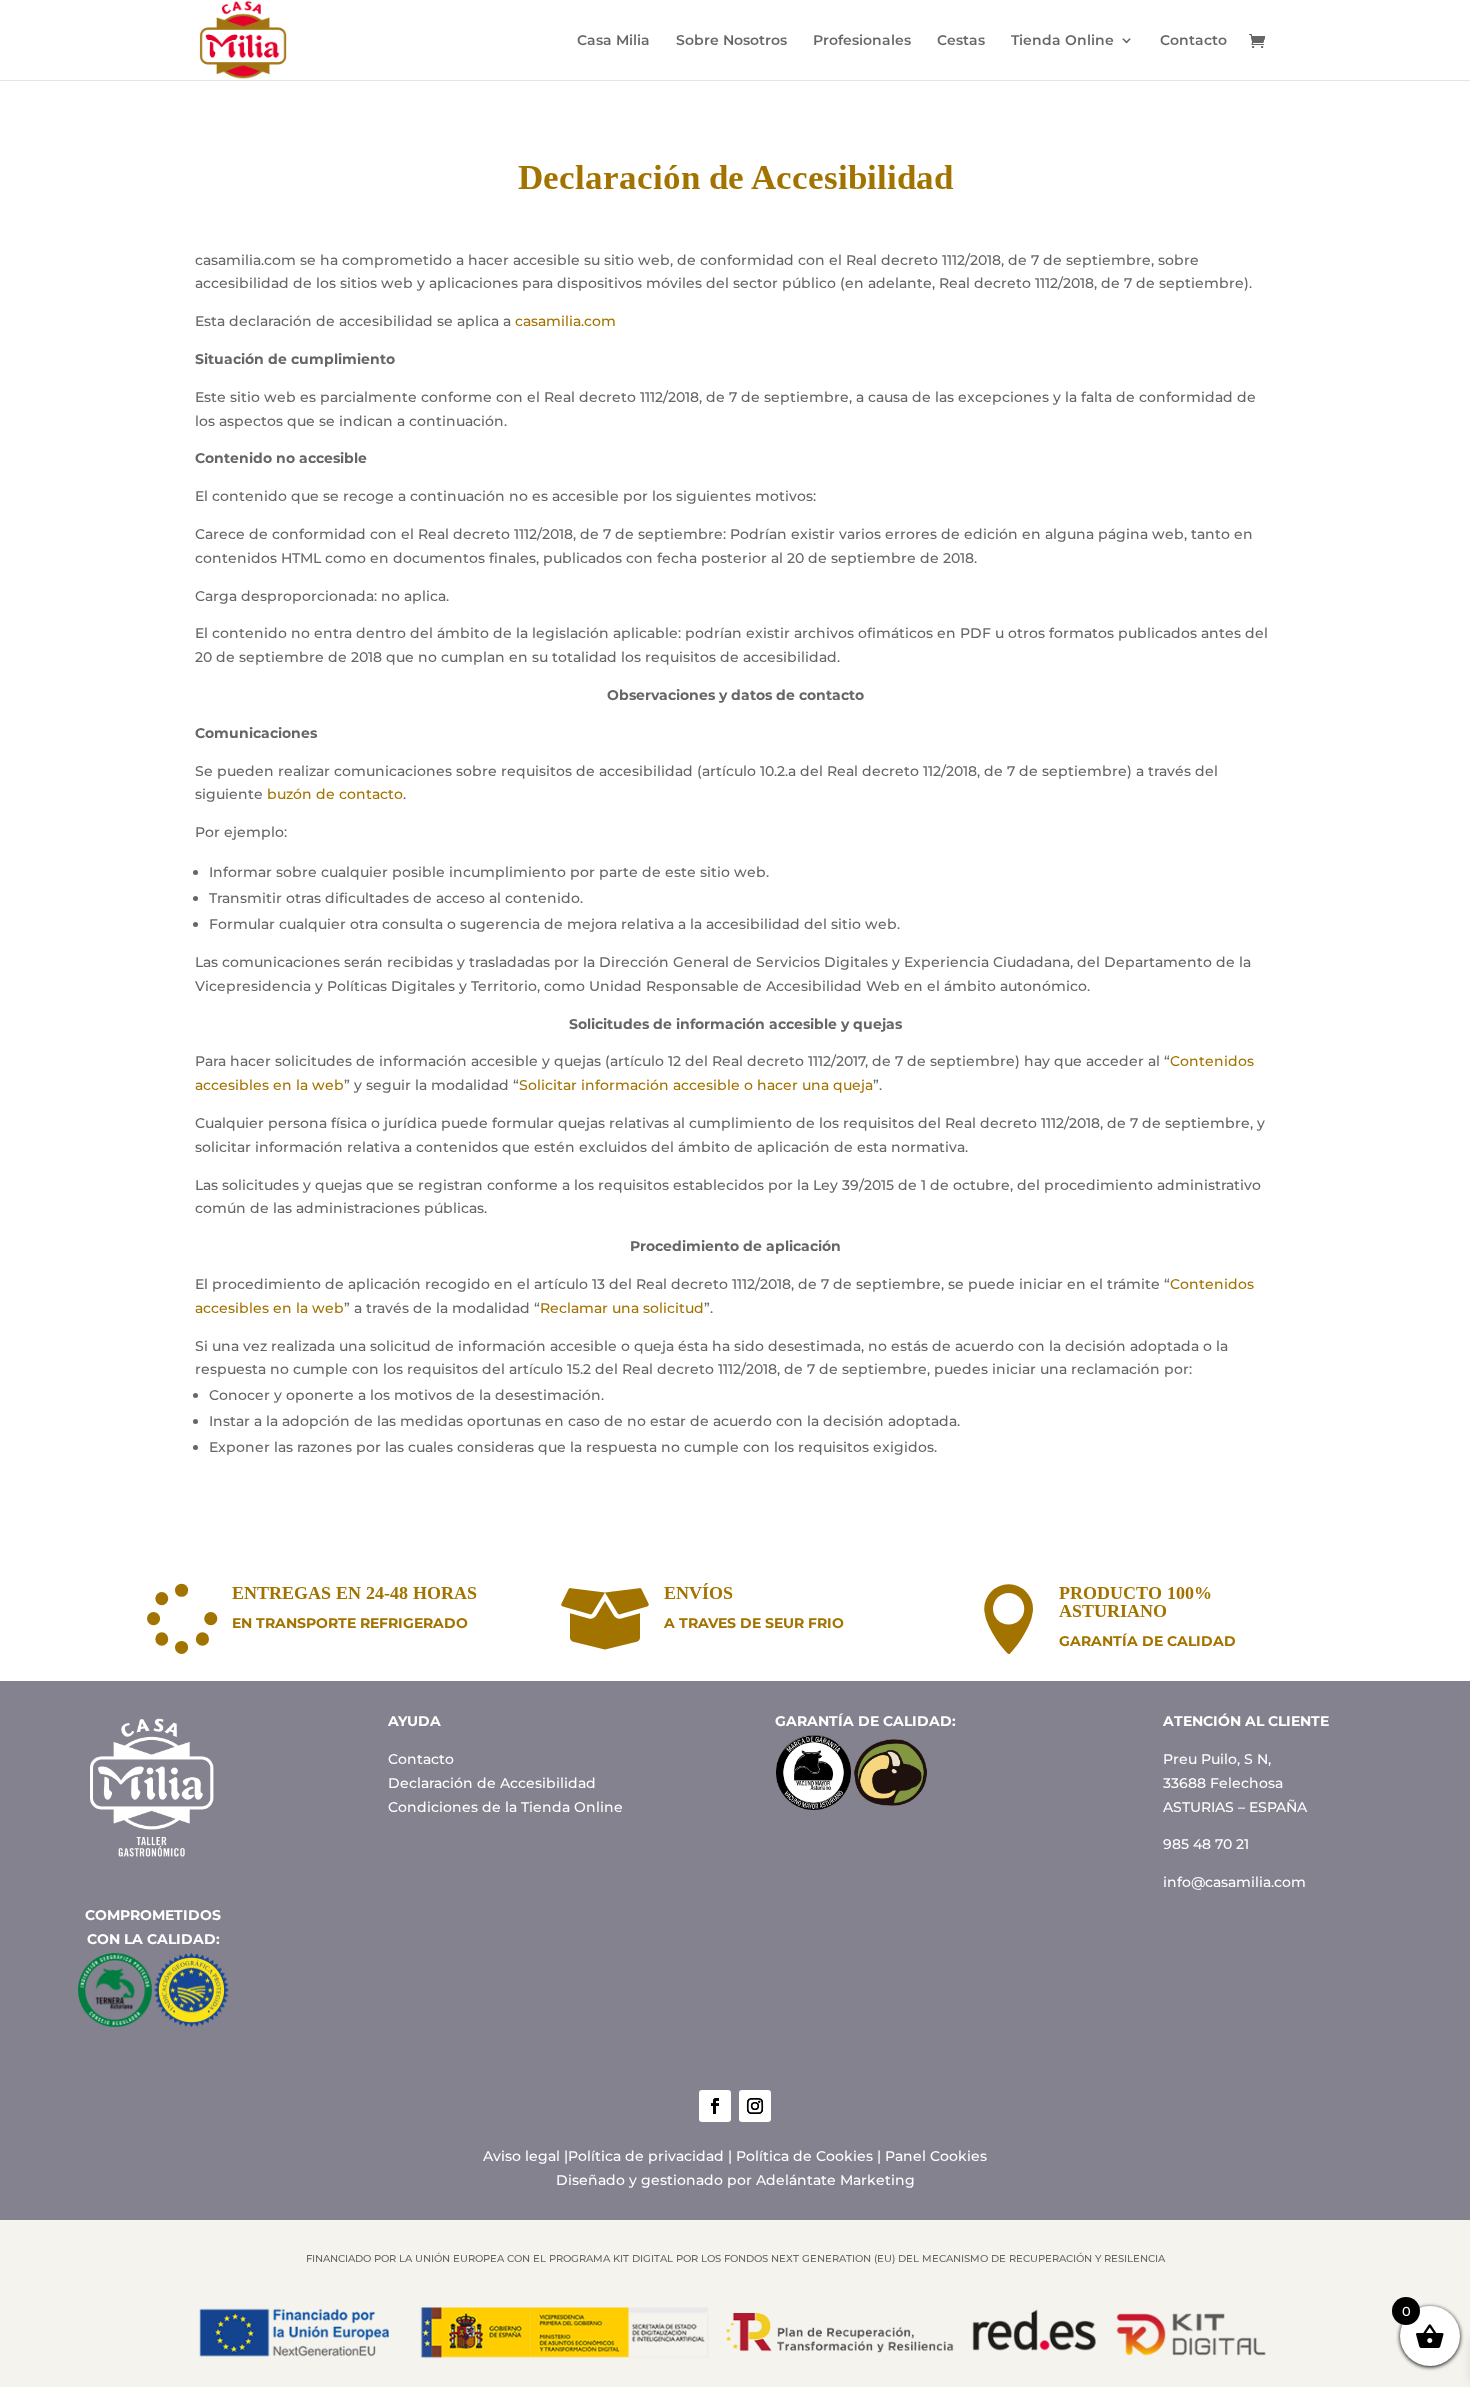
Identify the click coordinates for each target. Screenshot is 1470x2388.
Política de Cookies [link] (804, 2156)
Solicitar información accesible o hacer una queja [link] (696, 1085)
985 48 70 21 (1206, 1844)
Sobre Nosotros (731, 41)
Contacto (1193, 41)
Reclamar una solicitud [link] (622, 1308)
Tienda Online (1062, 41)
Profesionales (862, 41)
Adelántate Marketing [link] (835, 2180)
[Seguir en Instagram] (755, 2106)
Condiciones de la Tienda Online (505, 1807)
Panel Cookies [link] (936, 2156)
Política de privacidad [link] (646, 2156)
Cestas (961, 41)
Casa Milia (613, 41)
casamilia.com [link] (565, 321)
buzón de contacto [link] (335, 794)
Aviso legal (521, 2156)
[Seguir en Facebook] (715, 2106)
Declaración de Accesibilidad (492, 1783)
